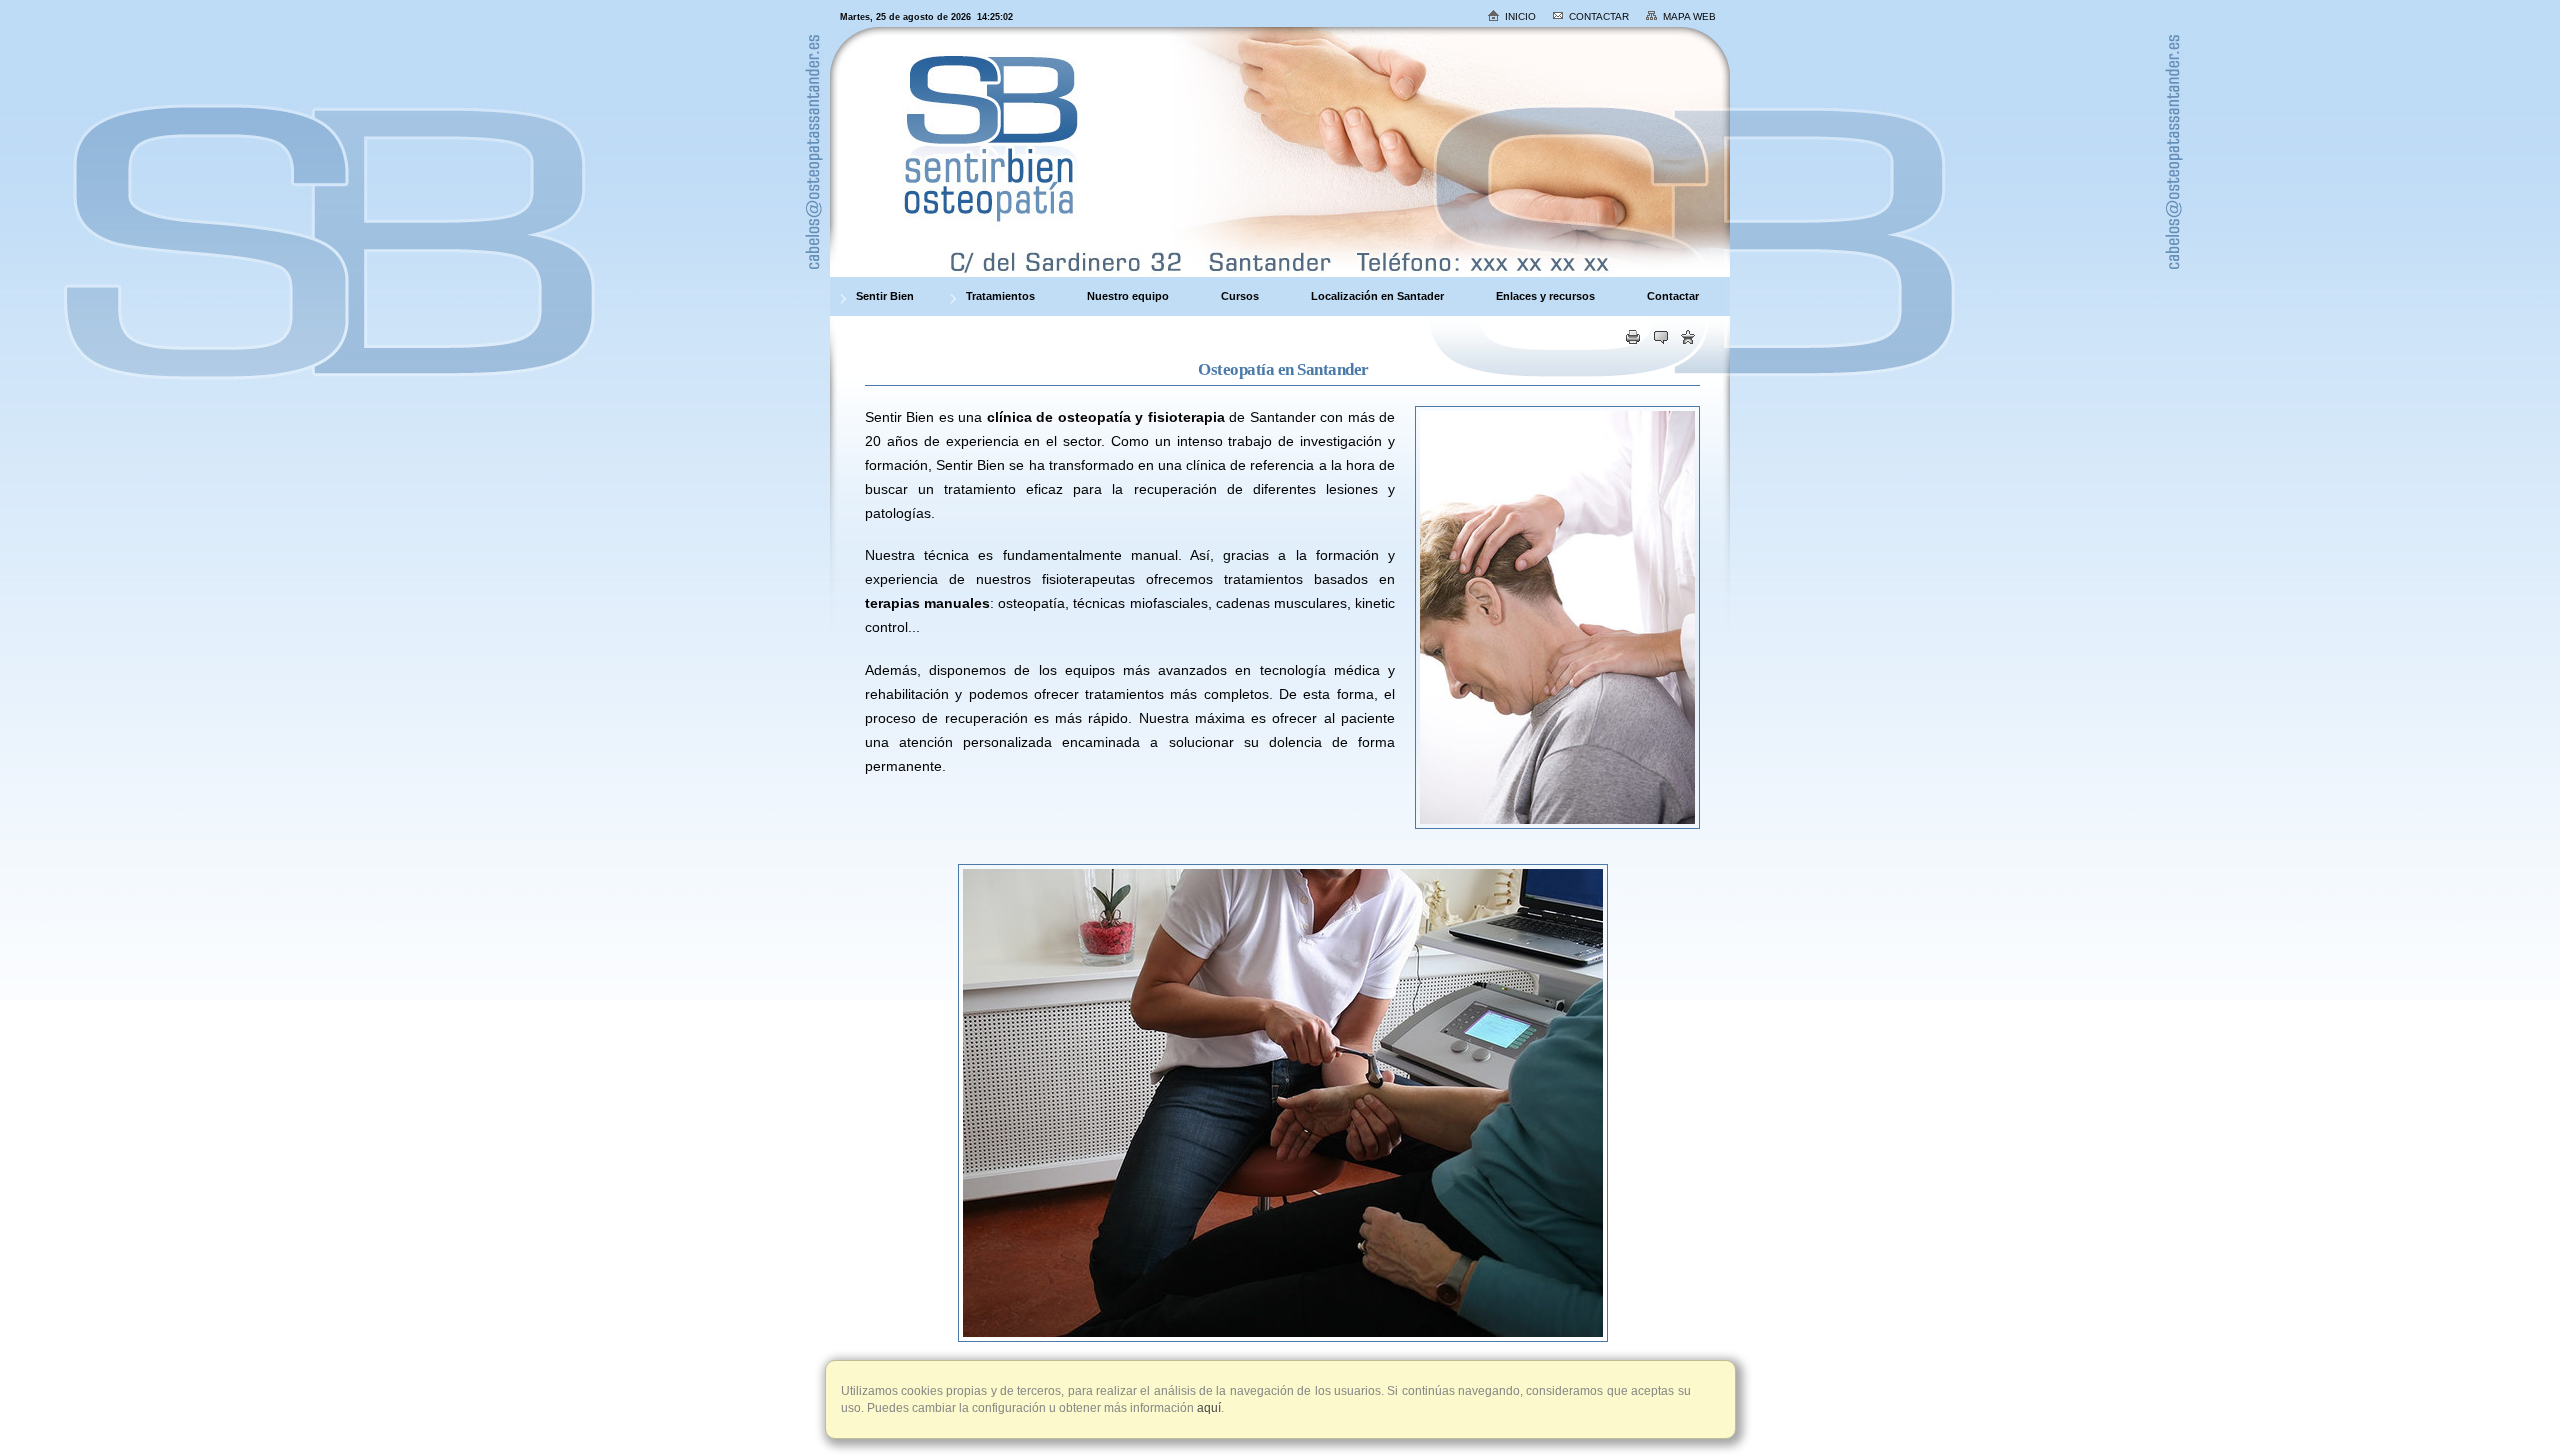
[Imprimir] (1633, 340)
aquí (1207, 1408)
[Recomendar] (1661, 340)
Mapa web (1689, 16)
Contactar (1599, 16)
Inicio (1520, 16)
